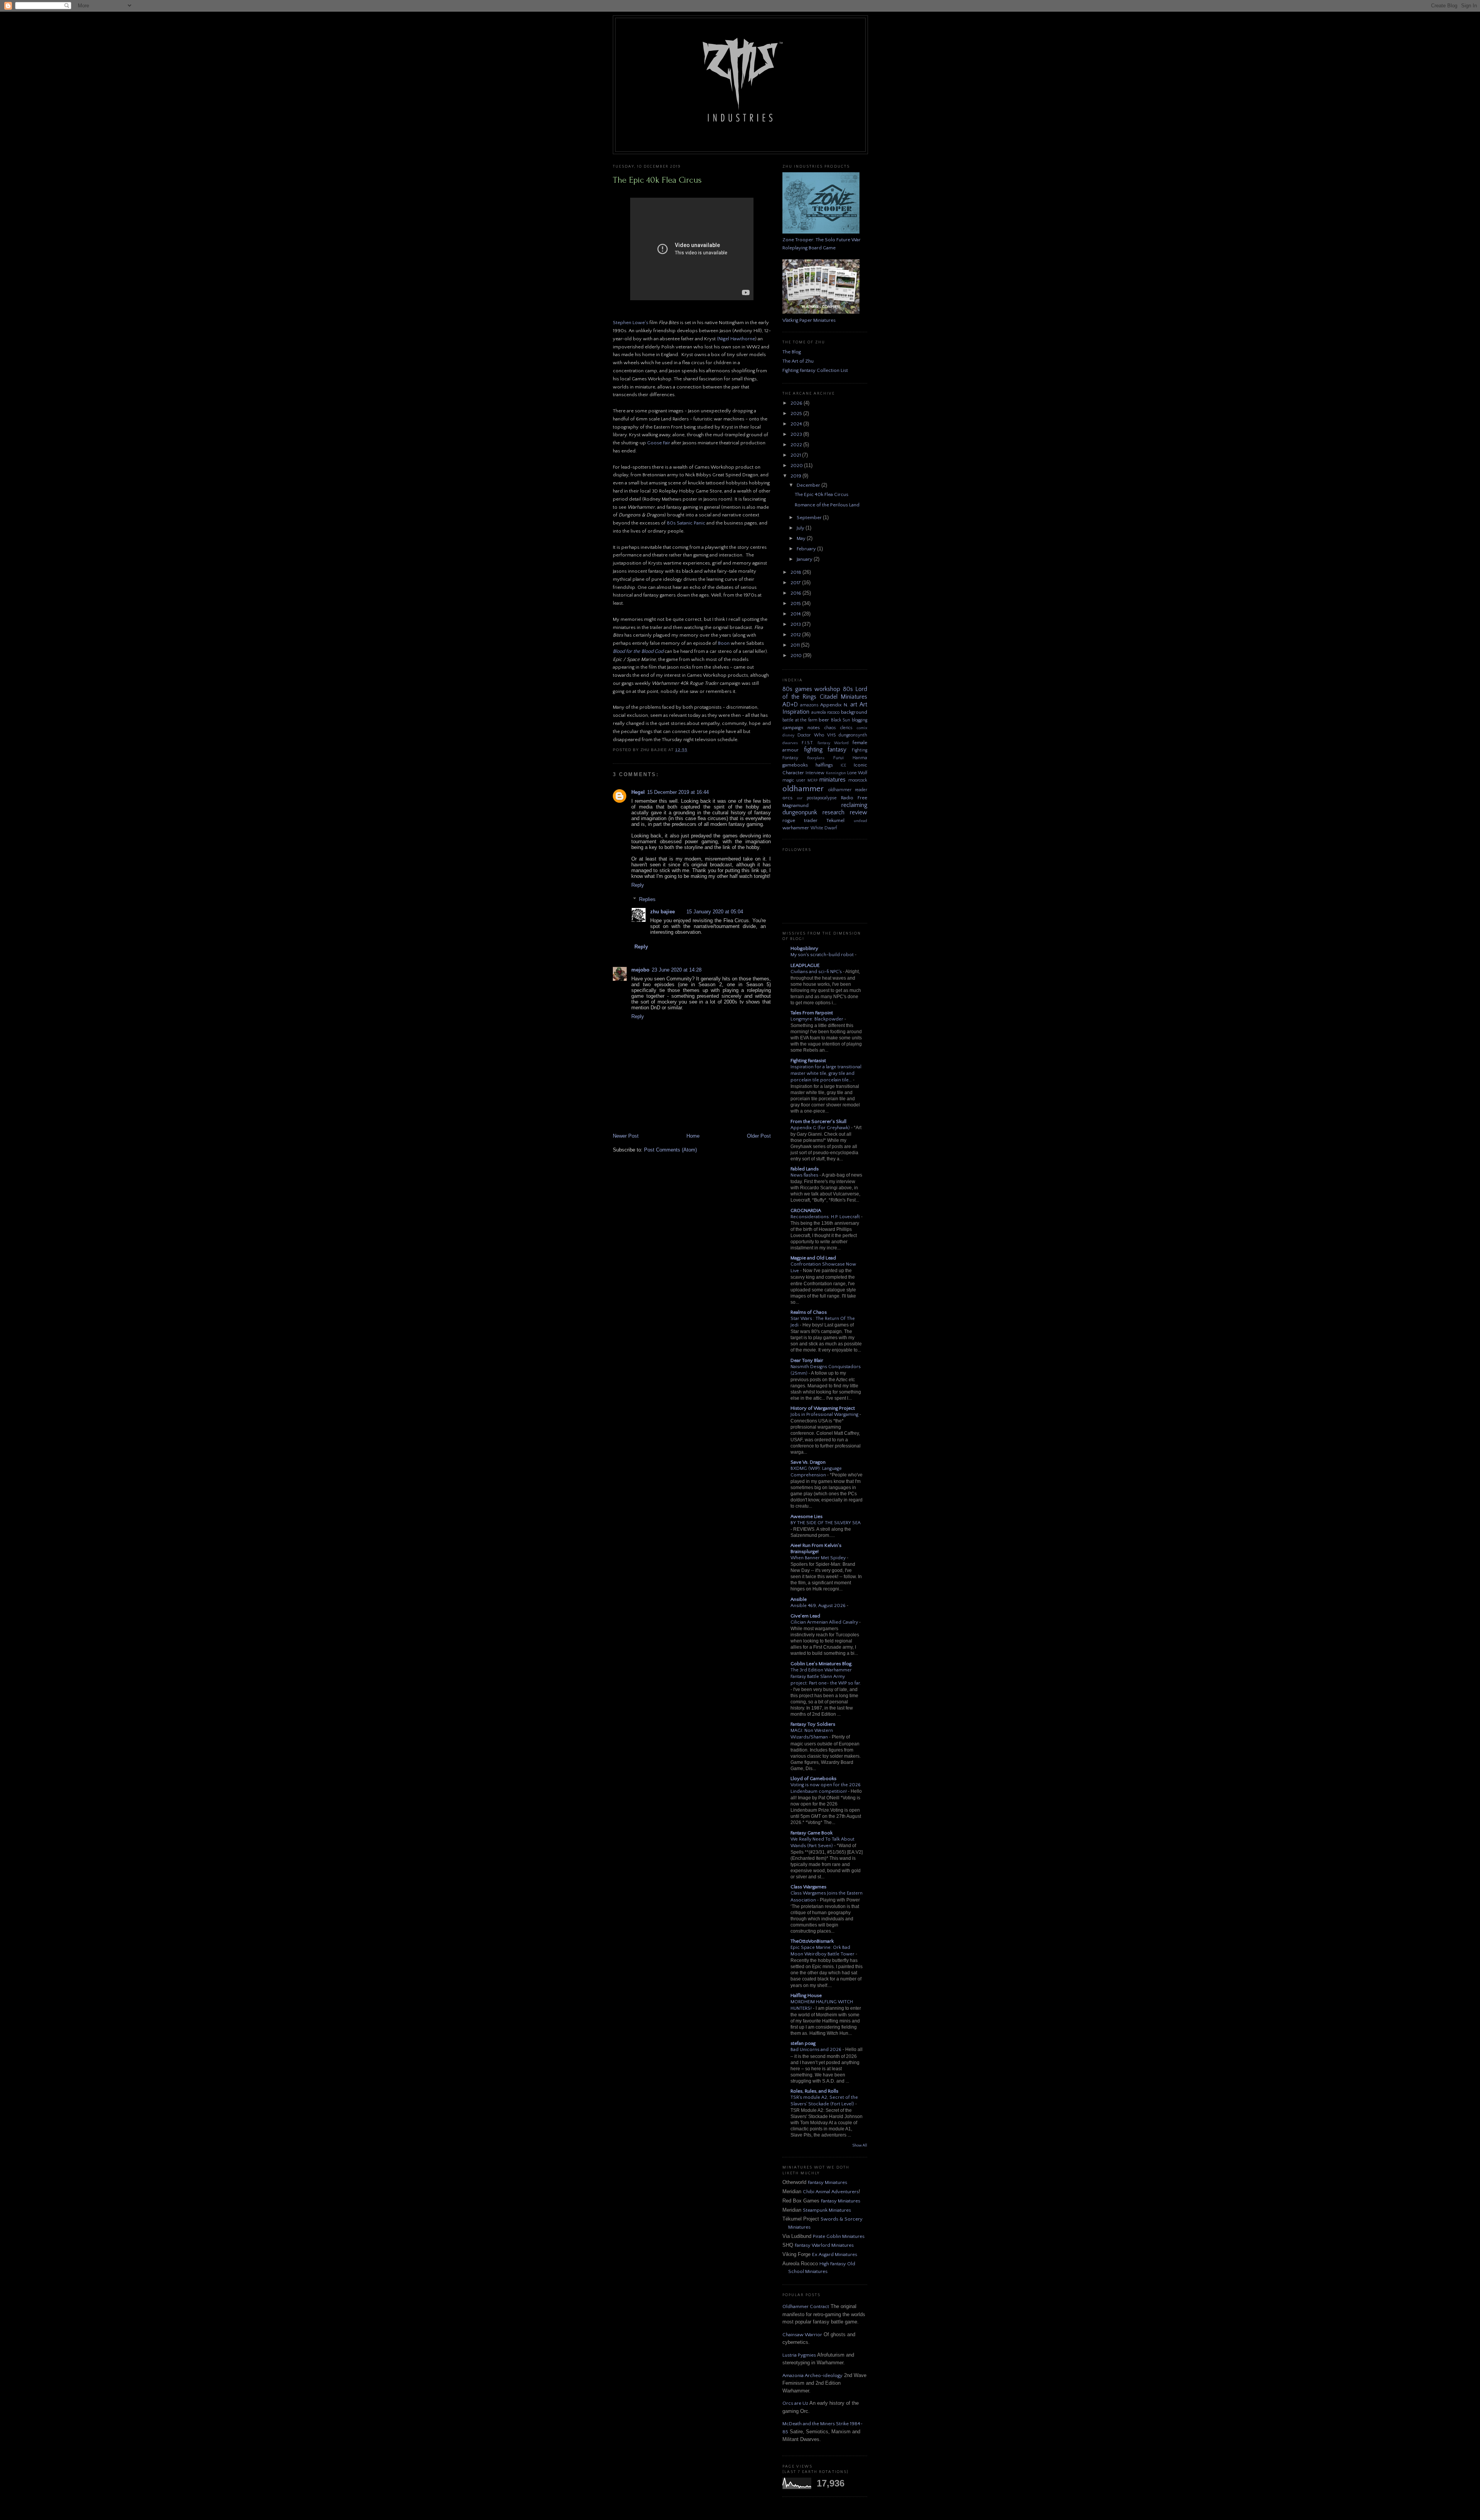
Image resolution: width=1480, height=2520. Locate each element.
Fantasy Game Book (811, 1833)
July (801, 528)
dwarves (790, 743)
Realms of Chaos (809, 1312)
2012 (796, 635)
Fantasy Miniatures (827, 2182)
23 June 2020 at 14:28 (677, 970)
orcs (787, 798)
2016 (796, 593)
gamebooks (795, 765)
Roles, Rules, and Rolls (814, 2091)
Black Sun (841, 720)
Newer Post (626, 1136)
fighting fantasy (825, 750)
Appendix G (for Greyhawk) (821, 1128)
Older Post (759, 1136)
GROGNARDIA (806, 1210)
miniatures (832, 780)
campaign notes (801, 728)
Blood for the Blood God (638, 651)
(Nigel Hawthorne (736, 339)
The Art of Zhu (798, 361)
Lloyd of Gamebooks (813, 1779)
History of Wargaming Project (823, 1408)
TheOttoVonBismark (812, 1941)
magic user (794, 780)
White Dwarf (824, 828)
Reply (638, 885)
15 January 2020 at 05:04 (715, 912)
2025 (797, 414)
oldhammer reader (848, 790)
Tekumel (835, 820)
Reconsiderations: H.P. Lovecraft (826, 1217)
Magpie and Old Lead (813, 1258)
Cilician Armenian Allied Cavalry (825, 1622)
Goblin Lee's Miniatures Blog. (822, 1664)
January (805, 559)
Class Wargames (808, 1887)
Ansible (799, 1599)
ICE (843, 765)
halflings (824, 765)
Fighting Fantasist (808, 1061)
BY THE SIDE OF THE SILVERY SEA (826, 1523)
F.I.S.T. (808, 743)
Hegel (638, 792)
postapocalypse (822, 798)
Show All (860, 2146)
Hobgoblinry (804, 948)
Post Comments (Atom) (670, 1150)
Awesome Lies (806, 1516)
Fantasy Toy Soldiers (813, 1724)
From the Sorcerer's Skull (818, 1121)
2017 (796, 583)
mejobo (640, 970)
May (802, 538)
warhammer (796, 828)
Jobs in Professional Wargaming (825, 1415)
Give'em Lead (805, 1616)
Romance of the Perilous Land (827, 505)
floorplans (816, 758)
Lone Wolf (857, 773)
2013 (796, 624)
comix (862, 728)
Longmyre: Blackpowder (817, 1019)
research (833, 813)
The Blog (792, 352)
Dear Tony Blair (807, 1360)
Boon (724, 643)
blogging (859, 720)
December (809, 485)
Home (693, 1136)
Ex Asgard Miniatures (835, 2254)
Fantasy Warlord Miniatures (824, 2245)
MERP (812, 780)
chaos (830, 728)
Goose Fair (659, 443)
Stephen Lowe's (631, 323)
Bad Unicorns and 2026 (817, 2050)
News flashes (805, 1175)
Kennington (836, 773)
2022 (797, 445)
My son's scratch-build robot (823, 955)
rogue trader (800, 820)
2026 (797, 403)
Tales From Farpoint (812, 1013)
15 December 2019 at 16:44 (678, 792)
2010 (797, 656)
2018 (796, 572)
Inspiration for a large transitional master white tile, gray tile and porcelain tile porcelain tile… (826, 1073)
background (854, 712)
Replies (647, 899)
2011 (796, 645)
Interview (815, 773)
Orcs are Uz (795, 2403)
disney (788, 735)
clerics (846, 728)
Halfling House (806, 1995)
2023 (797, 434)
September (810, 518)
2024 (797, 424)
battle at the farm (800, 720)
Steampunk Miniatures (827, 2210)
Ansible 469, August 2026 (819, 1606)
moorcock (858, 780)
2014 (796, 614)
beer (824, 720)
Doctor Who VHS (817, 735)
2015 (796, 604)
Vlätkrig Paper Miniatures (809, 320)
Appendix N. (834, 705)
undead (860, 821)
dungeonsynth (853, 735)
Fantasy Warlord (833, 743)
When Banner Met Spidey (819, 1558)
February (807, 549)
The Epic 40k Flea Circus (657, 180)
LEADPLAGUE (805, 965)
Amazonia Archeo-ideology (812, 2375)
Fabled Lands (805, 1169)
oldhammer (803, 789)
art (854, 705)
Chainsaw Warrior (802, 2335)
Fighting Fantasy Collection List (815, 370)
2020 (797, 466)
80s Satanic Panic (686, 523)
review (859, 813)
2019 (796, 476)
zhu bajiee (663, 912)
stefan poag (803, 2043)
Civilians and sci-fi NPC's (817, 972)
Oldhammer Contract (806, 2306)
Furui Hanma (850, 758)
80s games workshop (811, 689)
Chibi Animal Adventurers (831, 2192)
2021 (796, 455)
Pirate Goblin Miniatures (839, 2236)
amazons (809, 705)
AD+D (790, 705)
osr (800, 798)
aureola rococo (826, 712)
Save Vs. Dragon (808, 1462)
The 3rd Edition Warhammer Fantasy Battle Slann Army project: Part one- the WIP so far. (826, 1677)
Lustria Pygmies (799, 2355)
